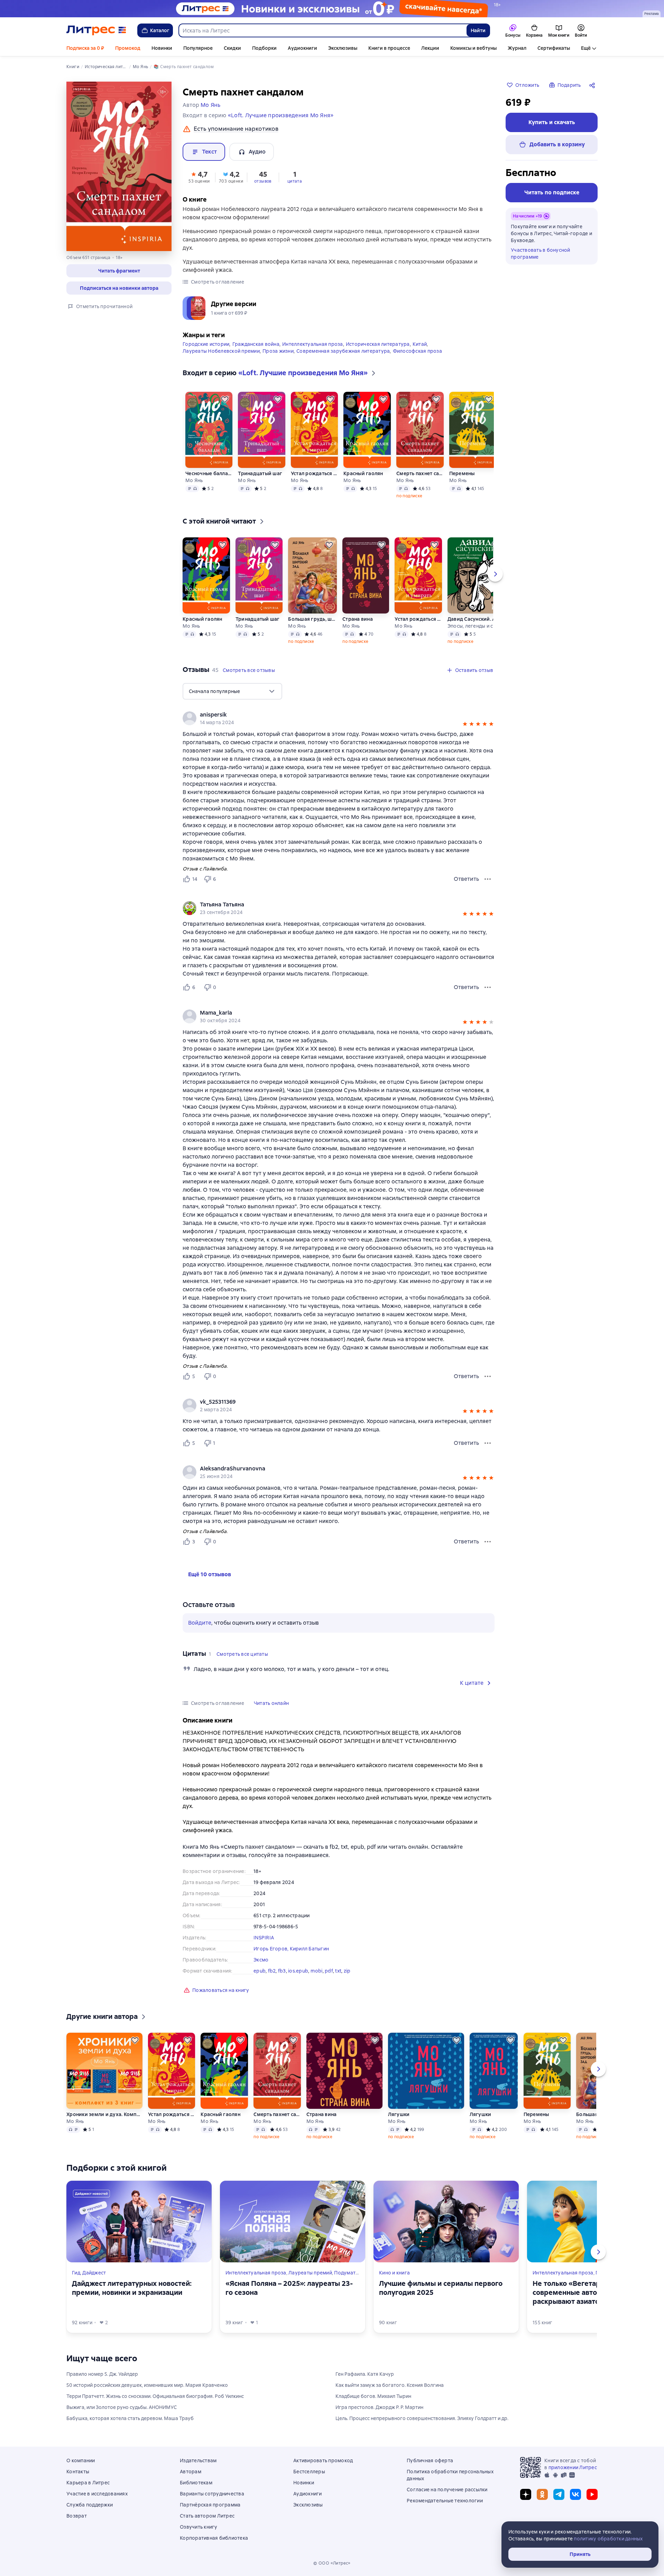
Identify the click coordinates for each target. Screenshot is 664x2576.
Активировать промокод (323, 2460)
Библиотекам (196, 2483)
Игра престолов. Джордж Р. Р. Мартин (379, 2407)
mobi (317, 1971)
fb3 (282, 1971)
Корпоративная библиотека (214, 2538)
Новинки (162, 48)
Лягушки (399, 2114)
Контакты (78, 2472)
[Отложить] (225, 399)
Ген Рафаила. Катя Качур (365, 2374)
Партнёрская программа (210, 2505)
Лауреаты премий (310, 2273)
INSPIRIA (264, 1938)
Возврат (77, 2516)
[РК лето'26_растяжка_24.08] (332, 9)
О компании (81, 2460)
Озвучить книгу (199, 2527)
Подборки (264, 48)
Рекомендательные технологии (445, 2501)
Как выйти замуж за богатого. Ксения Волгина (390, 2385)
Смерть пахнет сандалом (420, 473)
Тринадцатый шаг (260, 473)
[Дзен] (526, 2494)
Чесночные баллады (209, 473)
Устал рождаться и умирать (314, 473)
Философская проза (417, 351)
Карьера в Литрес (88, 2483)
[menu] (232, 691)
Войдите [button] (200, 1623)
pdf (329, 1971)
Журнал (517, 48)
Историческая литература (378, 344)
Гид (76, 2273)
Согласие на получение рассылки (447, 2490)
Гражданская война (256, 344)
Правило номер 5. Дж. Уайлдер (102, 2374)
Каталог (160, 30)
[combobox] (322, 30)
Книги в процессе (389, 48)
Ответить (466, 879)
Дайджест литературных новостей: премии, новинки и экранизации (132, 2288)
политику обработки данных (608, 2539)
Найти (478, 30)
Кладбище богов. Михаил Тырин (373, 2396)
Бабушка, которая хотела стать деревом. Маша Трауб (130, 2418)
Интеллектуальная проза (313, 344)
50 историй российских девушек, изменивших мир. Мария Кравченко (147, 2385)
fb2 (272, 1971)
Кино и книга (394, 2273)
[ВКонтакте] (575, 2494)
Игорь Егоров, (272, 1949)
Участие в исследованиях (97, 2494)
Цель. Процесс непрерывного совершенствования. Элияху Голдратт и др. (422, 2418)
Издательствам (198, 2460)
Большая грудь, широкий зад (312, 619)
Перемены (462, 473)
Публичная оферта (430, 2460)
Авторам (191, 2472)
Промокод (128, 48)
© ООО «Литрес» (332, 2563)
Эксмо (261, 1960)
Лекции (430, 48)
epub (260, 1971)
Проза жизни (278, 351)
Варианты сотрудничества (212, 2494)
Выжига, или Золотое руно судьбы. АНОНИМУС (122, 2407)
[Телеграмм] (559, 2494)
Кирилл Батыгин (310, 1949)
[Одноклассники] (542, 2494)
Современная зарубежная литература (343, 351)
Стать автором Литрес (207, 2516)
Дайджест (94, 2273)
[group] (339, 908)
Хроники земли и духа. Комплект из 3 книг (104, 2114)
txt (338, 1971)
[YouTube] (592, 2494)
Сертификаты (554, 48)
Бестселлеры (309, 2472)
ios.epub (298, 1971)
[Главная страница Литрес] (96, 30)
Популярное (198, 48)
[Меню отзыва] (488, 879)
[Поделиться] (593, 85)
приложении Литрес (573, 2467)
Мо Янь (194, 480)
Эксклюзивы (343, 48)
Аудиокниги (302, 48)
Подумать (346, 2273)
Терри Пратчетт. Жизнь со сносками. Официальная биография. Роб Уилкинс (155, 2396)
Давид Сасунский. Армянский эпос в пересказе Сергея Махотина (475, 619)
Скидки (232, 48)
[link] (329, 905)
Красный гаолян (363, 473)
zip (347, 1971)
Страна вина (358, 619)
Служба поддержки (90, 2505)
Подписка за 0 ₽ (85, 48)
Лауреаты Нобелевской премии (221, 351)
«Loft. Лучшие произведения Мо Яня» (281, 115)
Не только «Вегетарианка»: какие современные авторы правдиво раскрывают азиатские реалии (590, 2292)
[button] (119, 271)
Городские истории (206, 344)
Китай (420, 344)
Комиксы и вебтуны (473, 48)
